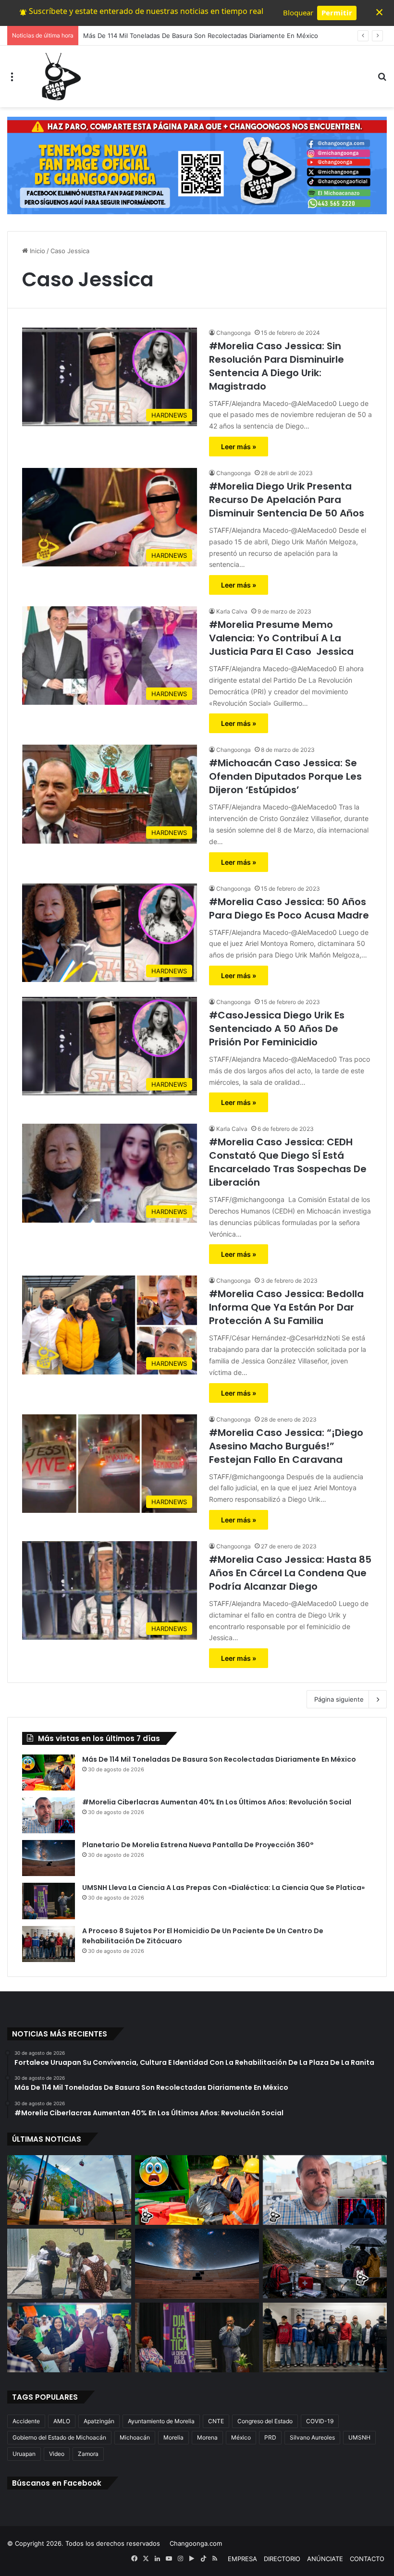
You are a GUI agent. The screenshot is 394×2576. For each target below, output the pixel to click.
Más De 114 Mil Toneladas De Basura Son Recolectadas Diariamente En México (219, 1759)
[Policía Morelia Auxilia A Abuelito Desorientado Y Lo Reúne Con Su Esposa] (69, 2264)
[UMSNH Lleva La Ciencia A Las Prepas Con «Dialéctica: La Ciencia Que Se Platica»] (49, 1901)
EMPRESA (242, 2559)
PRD (270, 2437)
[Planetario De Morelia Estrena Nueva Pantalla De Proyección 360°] (49, 1858)
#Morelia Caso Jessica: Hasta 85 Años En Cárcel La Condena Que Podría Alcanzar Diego (290, 1573)
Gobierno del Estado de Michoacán (59, 2437)
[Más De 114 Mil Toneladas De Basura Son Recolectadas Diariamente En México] (49, 1773)
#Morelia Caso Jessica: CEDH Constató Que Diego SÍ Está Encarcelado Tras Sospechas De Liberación (288, 1162)
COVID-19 (320, 2421)
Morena (207, 2437)
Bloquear (298, 12)
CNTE (216, 2421)
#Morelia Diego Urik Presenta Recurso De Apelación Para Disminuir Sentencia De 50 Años (287, 500)
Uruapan (24, 2454)
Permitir (337, 12)
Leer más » (239, 447)
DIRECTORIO (282, 2559)
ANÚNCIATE (325, 2559)
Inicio (37, 251)
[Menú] (12, 80)
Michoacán (135, 2437)
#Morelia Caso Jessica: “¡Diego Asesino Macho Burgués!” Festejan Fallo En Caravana (286, 1446)
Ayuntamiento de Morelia (161, 2421)
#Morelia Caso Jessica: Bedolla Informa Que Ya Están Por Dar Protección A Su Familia (286, 1307)
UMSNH (359, 2437)
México (241, 2437)
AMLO (62, 2421)
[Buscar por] (382, 80)
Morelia (173, 2437)
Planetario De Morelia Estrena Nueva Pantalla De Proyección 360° (198, 1845)
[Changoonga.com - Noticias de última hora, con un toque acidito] (59, 76)
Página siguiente (339, 1699)
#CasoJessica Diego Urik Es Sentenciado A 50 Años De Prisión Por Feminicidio (277, 1029)
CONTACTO (367, 2559)
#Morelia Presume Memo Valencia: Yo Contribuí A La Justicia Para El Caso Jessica (281, 638)
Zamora (88, 2454)
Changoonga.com (196, 2543)
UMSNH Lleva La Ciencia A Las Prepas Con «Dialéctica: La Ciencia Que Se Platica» (223, 1888)
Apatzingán (99, 2421)
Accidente (26, 2421)
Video (57, 2454)
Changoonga (234, 333)
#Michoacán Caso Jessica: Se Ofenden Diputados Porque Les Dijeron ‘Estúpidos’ (285, 776)
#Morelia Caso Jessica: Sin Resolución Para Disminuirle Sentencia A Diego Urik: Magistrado (277, 366)
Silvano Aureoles (312, 2437)
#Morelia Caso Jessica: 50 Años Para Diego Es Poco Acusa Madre (289, 908)
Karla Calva (232, 611)
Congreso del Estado (265, 2421)
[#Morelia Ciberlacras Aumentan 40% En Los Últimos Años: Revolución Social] (49, 1815)
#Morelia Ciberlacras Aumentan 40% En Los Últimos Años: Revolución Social (217, 1802)
